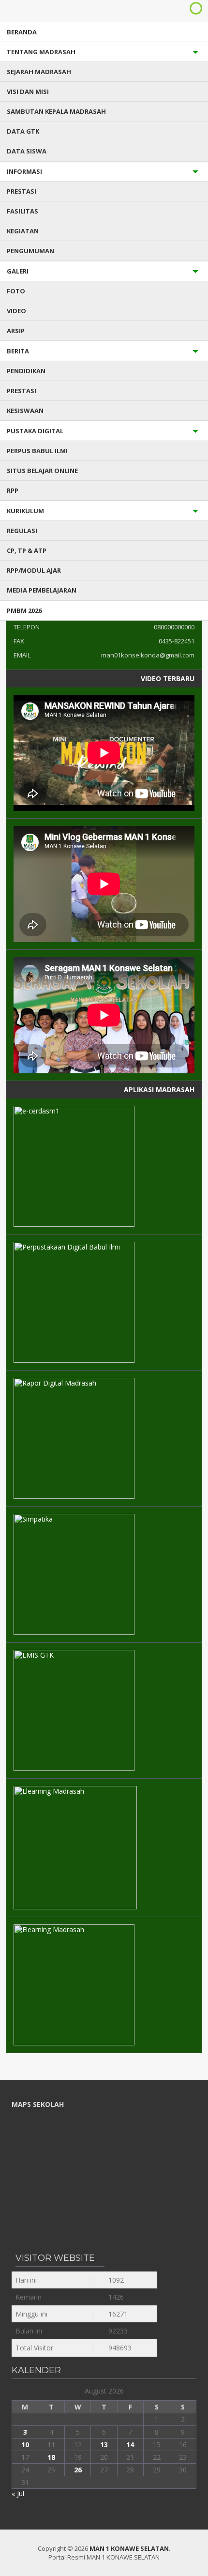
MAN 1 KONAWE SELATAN (129, 2548)
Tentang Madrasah (41, 52)
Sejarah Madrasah (39, 72)
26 (78, 2470)
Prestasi (22, 191)
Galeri (18, 271)
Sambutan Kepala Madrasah (56, 111)
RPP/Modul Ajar (34, 570)
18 (51, 2457)
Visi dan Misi (28, 91)
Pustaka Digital (35, 431)
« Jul (18, 2493)
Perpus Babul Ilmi (37, 451)
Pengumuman (30, 251)
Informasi (24, 171)
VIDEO (16, 311)
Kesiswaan (25, 411)
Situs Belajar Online (42, 471)
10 (25, 2445)
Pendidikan (26, 371)
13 (104, 2445)
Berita (18, 351)
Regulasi (22, 531)
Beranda (22, 32)
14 (130, 2445)
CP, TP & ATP (27, 550)
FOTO (16, 291)
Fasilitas (22, 211)
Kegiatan (23, 231)
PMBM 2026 (24, 610)
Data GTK (23, 131)
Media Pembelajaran (42, 590)
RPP (13, 490)
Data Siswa (27, 151)
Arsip (16, 331)
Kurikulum (25, 511)
